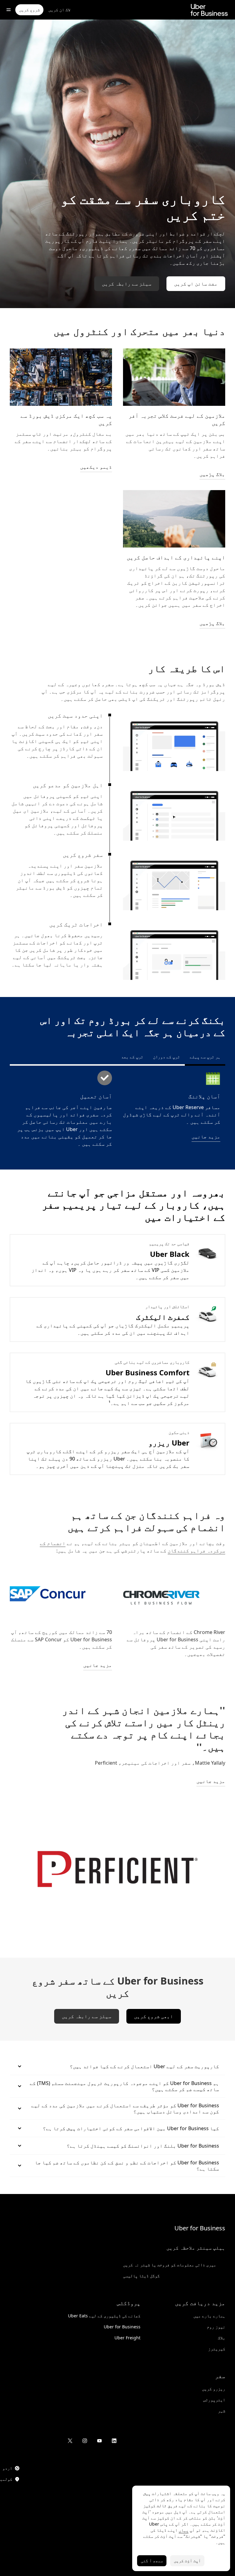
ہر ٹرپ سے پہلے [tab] (205, 1057)
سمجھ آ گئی (152, 2561)
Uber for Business (200, 2228)
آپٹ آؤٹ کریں (187, 2561)
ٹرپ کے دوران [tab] (166, 1057)
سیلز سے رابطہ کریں (127, 284)
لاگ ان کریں (59, 10)
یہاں (184, 2530)
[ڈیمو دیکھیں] (61, 377)
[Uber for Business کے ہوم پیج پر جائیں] (209, 10)
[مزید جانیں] (61, 1594)
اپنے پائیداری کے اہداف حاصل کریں (176, 557)
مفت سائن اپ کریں (196, 284)
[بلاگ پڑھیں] (174, 377)
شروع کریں (29, 10)
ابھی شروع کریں (154, 2016)
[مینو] (9, 10)
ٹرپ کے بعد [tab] (132, 1057)
